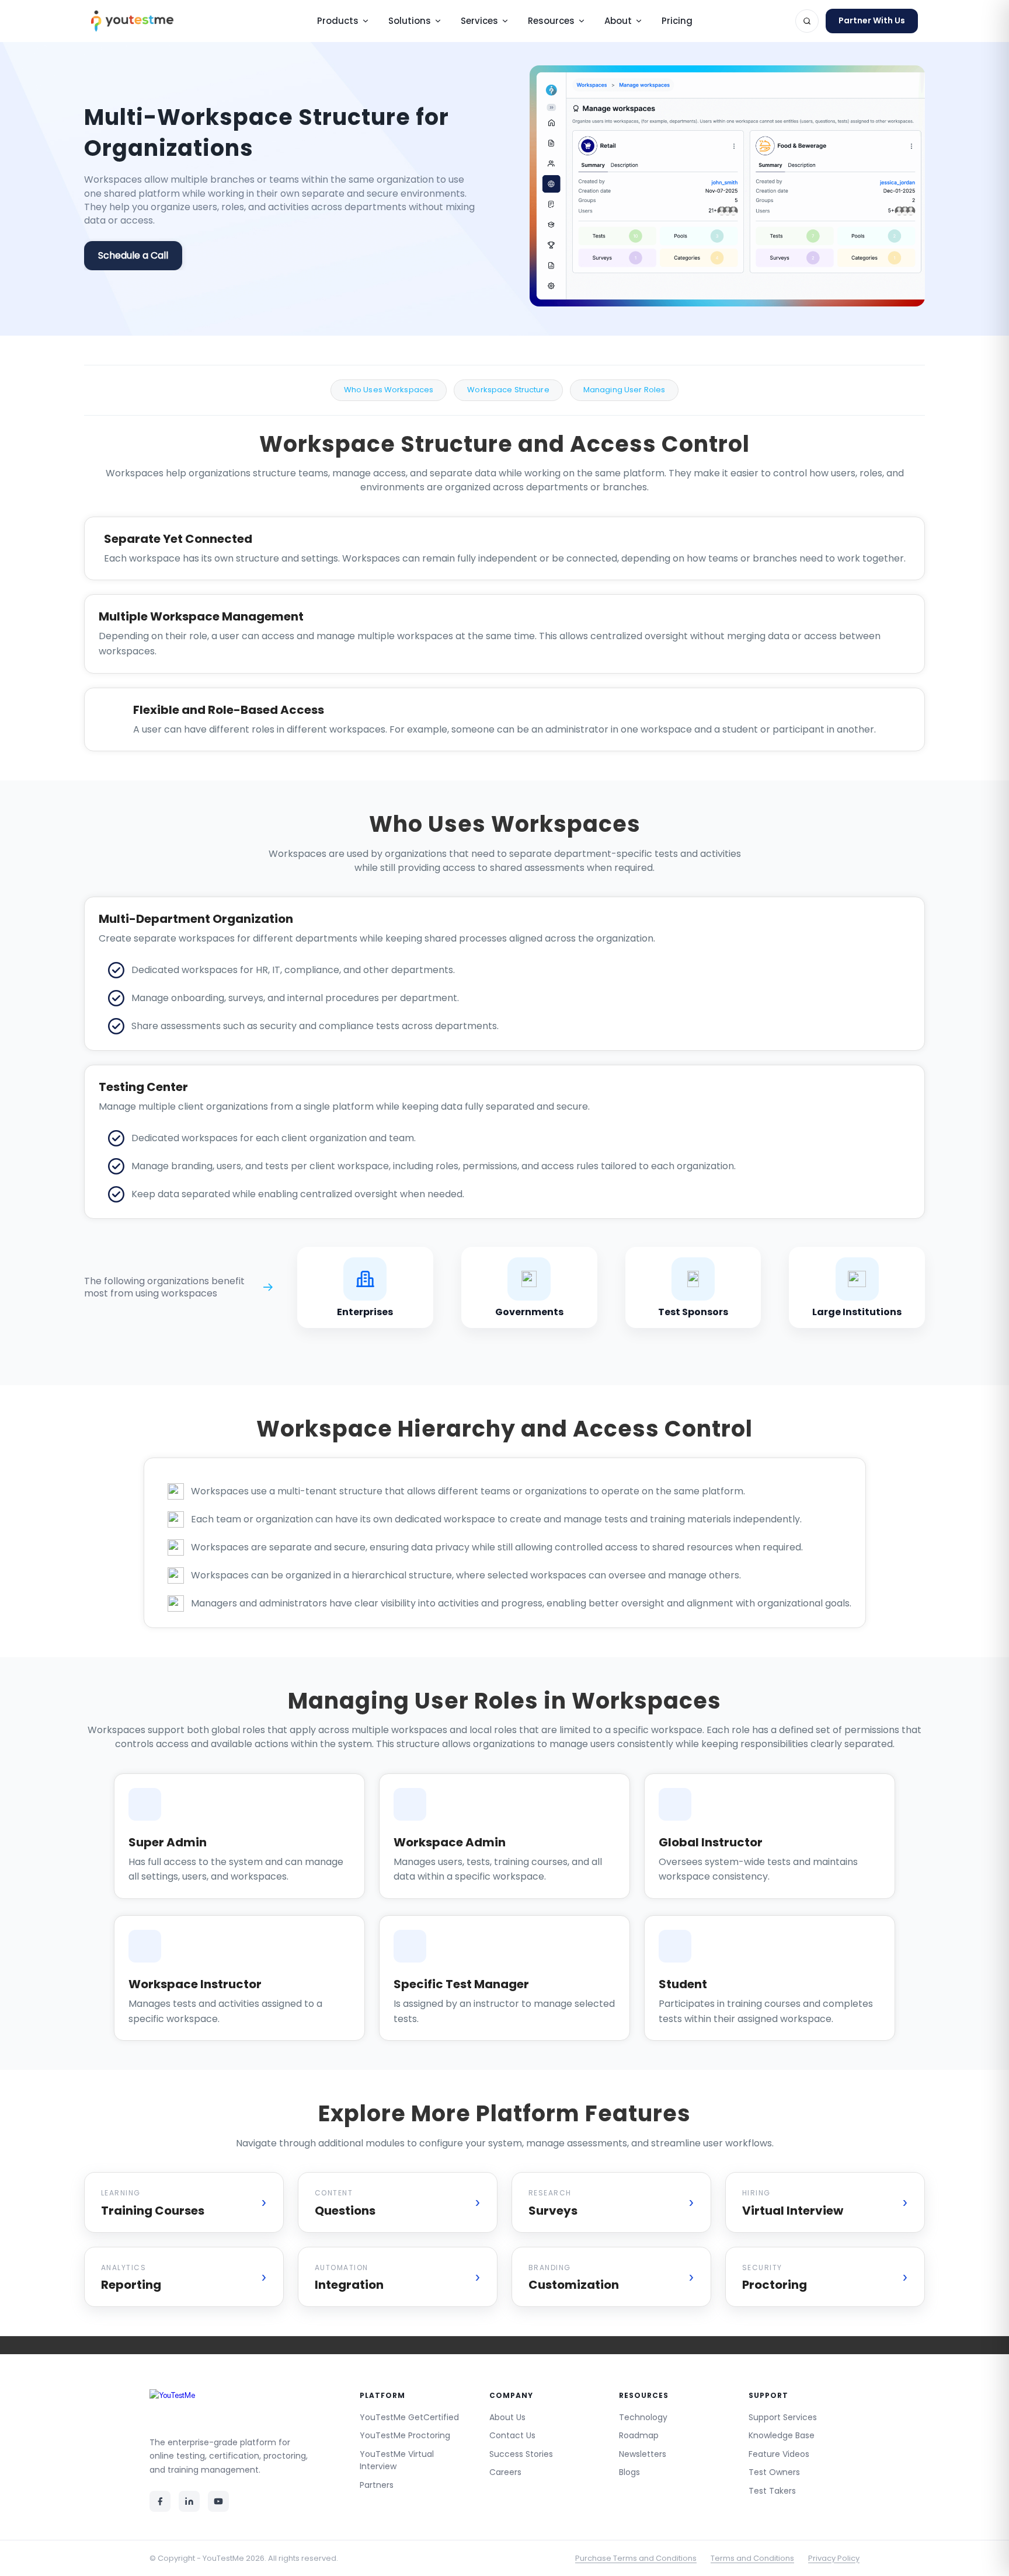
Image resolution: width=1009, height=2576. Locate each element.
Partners (377, 2485)
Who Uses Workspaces (389, 390)
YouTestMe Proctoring (405, 2435)
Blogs (629, 2472)
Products (338, 21)
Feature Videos (779, 2454)
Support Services (783, 2417)
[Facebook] (160, 2501)
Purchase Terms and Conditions (636, 2558)
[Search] (807, 21)
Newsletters (643, 2454)
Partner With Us (872, 20)
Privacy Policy (834, 2558)
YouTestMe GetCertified (409, 2417)
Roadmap (639, 2435)
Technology (643, 2417)
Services (479, 21)
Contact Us (512, 2435)
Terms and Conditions (752, 2558)
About (618, 21)
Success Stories (521, 2454)
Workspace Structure (508, 390)
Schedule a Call (133, 255)
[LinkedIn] (189, 2501)
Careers (505, 2472)
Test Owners (774, 2472)
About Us (507, 2417)
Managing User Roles (624, 390)
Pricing (677, 21)
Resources (551, 21)
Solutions (410, 21)
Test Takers (772, 2491)
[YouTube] (218, 2501)
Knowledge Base (782, 2435)
